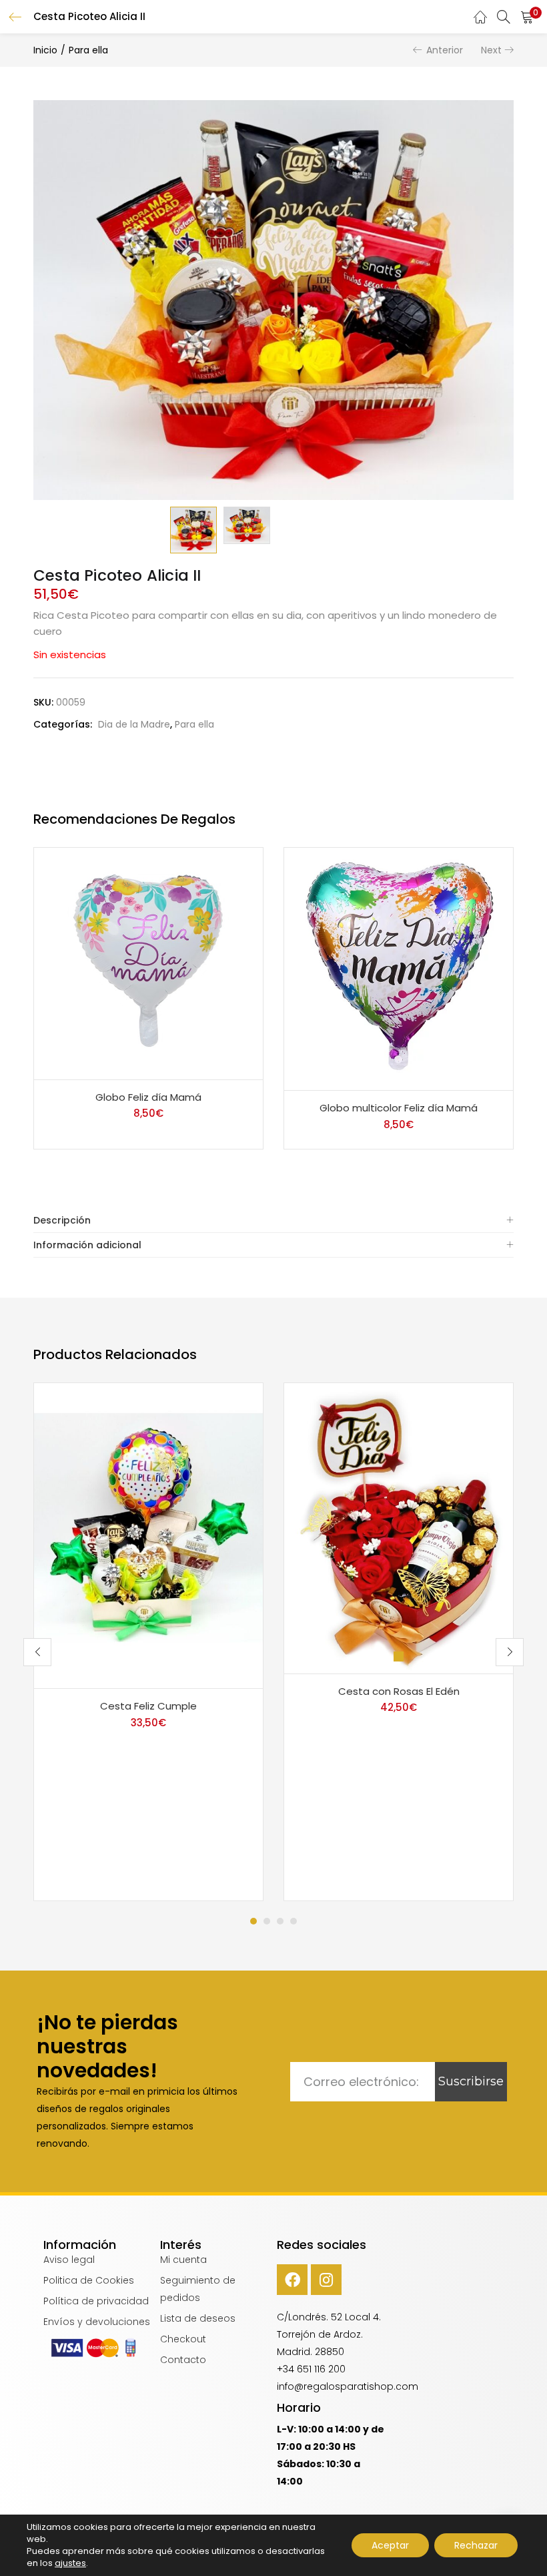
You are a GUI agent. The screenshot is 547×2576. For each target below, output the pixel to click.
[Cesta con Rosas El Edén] (399, 1527)
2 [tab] (267, 1921)
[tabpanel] (148, 1642)
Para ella (88, 50)
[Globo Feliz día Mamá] (148, 963)
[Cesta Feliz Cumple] (148, 1535)
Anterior (445, 50)
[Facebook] (292, 2280)
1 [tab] (253, 1921)
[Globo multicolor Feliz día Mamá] (399, 969)
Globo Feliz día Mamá (148, 1097)
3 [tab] (280, 1921)
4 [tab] (294, 1921)
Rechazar (476, 2545)
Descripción (62, 1220)
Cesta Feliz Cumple (148, 1706)
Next (491, 50)
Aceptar (390, 2545)
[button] (527, 17)
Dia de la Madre (134, 724)
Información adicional (87, 1245)
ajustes (70, 2563)
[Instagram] (326, 2280)
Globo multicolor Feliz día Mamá (399, 1108)
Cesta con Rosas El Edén (399, 1691)
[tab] (273, 1221)
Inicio (45, 50)
